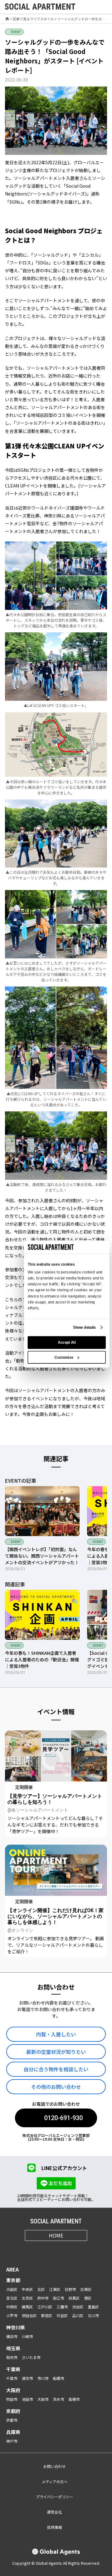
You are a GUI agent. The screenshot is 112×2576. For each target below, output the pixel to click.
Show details (84, 1327)
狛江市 (58, 2298)
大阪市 (43, 2399)
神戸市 (12, 2441)
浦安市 (27, 2378)
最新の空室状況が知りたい (56, 2052)
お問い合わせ (54, 2466)
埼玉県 (13, 2348)
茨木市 (58, 2399)
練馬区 (27, 2307)
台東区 (86, 2289)
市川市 (43, 2378)
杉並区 (62, 2315)
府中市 (43, 2298)
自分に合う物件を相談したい (56, 2069)
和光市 (12, 2357)
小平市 (12, 2315)
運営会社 (54, 2512)
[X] (48, 2250)
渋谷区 (78, 2307)
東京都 (13, 2280)
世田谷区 (29, 2315)
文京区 (27, 2298)
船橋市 (58, 2378)
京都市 (12, 2420)
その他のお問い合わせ (56, 2087)
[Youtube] (64, 2250)
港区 (88, 2298)
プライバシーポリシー (54, 2497)
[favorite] (88, 7)
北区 (41, 2289)
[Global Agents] (56, 2552)
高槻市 (74, 2399)
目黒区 (74, 2298)
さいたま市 (31, 2357)
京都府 (13, 2411)
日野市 (70, 2289)
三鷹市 (62, 2307)
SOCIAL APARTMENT (56, 2221)
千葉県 (13, 2369)
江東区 (55, 2289)
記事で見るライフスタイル (33, 19)
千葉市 (12, 2378)
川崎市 (27, 2336)
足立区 (12, 2298)
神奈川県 (16, 2327)
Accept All (67, 1342)
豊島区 (93, 2307)
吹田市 (12, 2399)
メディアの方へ (55, 2482)
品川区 (78, 2315)
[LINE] (79, 2250)
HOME (56, 2235)
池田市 (27, 2399)
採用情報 (54, 2527)
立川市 (93, 2315)
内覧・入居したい (56, 2034)
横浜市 (12, 2336)
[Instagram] (33, 2250)
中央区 (27, 2289)
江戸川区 (45, 2307)
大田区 (12, 2289)
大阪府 (13, 2390)
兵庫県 (13, 2432)
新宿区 (47, 2315)
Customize (64, 1357)
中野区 (12, 2307)
